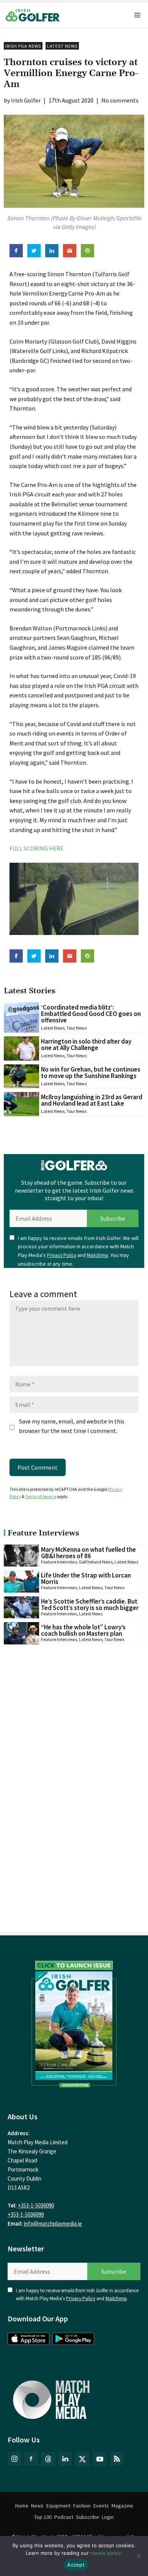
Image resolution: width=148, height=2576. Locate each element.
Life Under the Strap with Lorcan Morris (86, 1578)
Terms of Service (41, 1496)
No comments (120, 100)
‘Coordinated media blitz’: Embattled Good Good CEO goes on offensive (91, 1014)
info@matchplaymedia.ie (53, 2224)
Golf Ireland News (96, 1562)
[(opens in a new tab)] (74, 2022)
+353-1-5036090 (36, 2205)
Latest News (62, 46)
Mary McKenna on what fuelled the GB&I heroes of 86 (88, 1553)
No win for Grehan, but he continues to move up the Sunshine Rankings (91, 1073)
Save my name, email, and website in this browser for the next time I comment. (72, 1426)
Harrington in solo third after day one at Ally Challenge (86, 1045)
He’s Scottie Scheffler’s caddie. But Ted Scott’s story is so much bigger (90, 1605)
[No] (139, 2556)
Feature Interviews (59, 1562)
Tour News (76, 1028)
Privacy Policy (62, 1255)
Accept (76, 2565)
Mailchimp (98, 1255)
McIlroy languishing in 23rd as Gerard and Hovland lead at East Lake (92, 1100)
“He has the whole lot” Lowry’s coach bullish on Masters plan (83, 1630)
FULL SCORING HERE (37, 848)
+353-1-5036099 (26, 2214)
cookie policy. (106, 2553)
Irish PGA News (23, 46)
